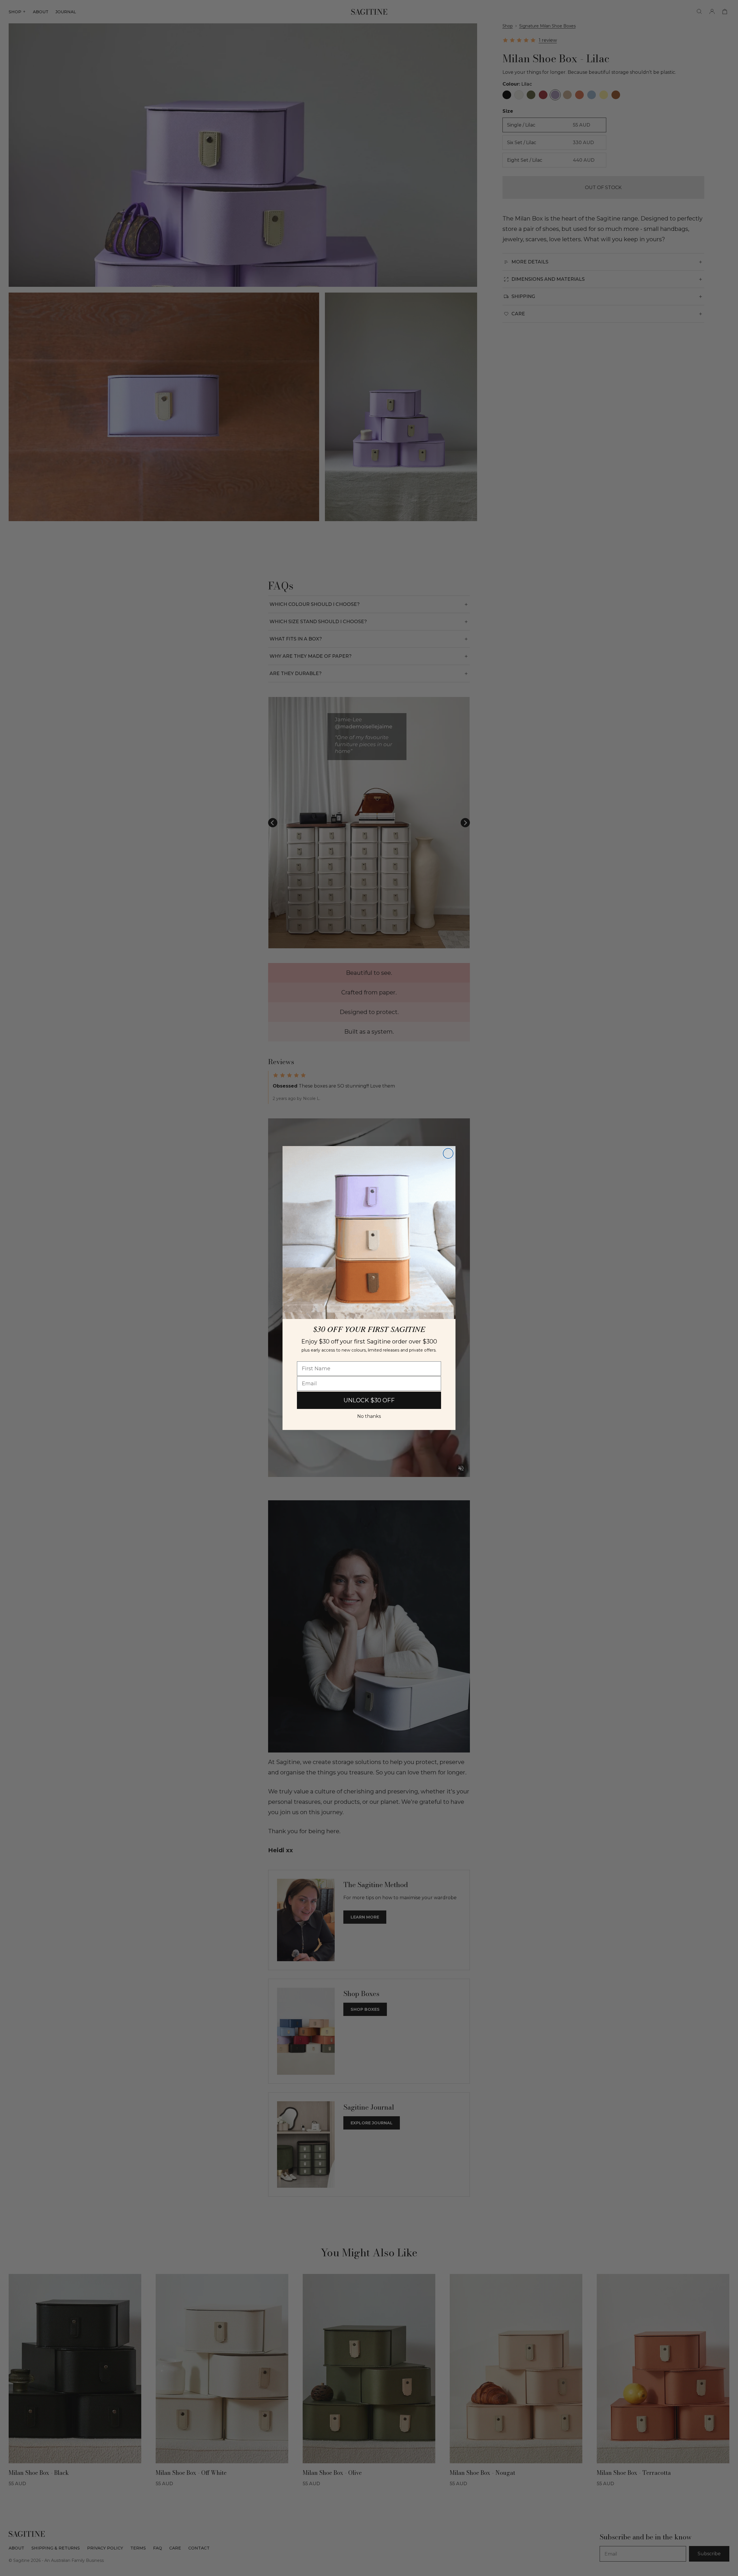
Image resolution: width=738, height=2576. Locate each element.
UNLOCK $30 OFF (369, 1400)
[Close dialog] (448, 1153)
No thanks (369, 1416)
